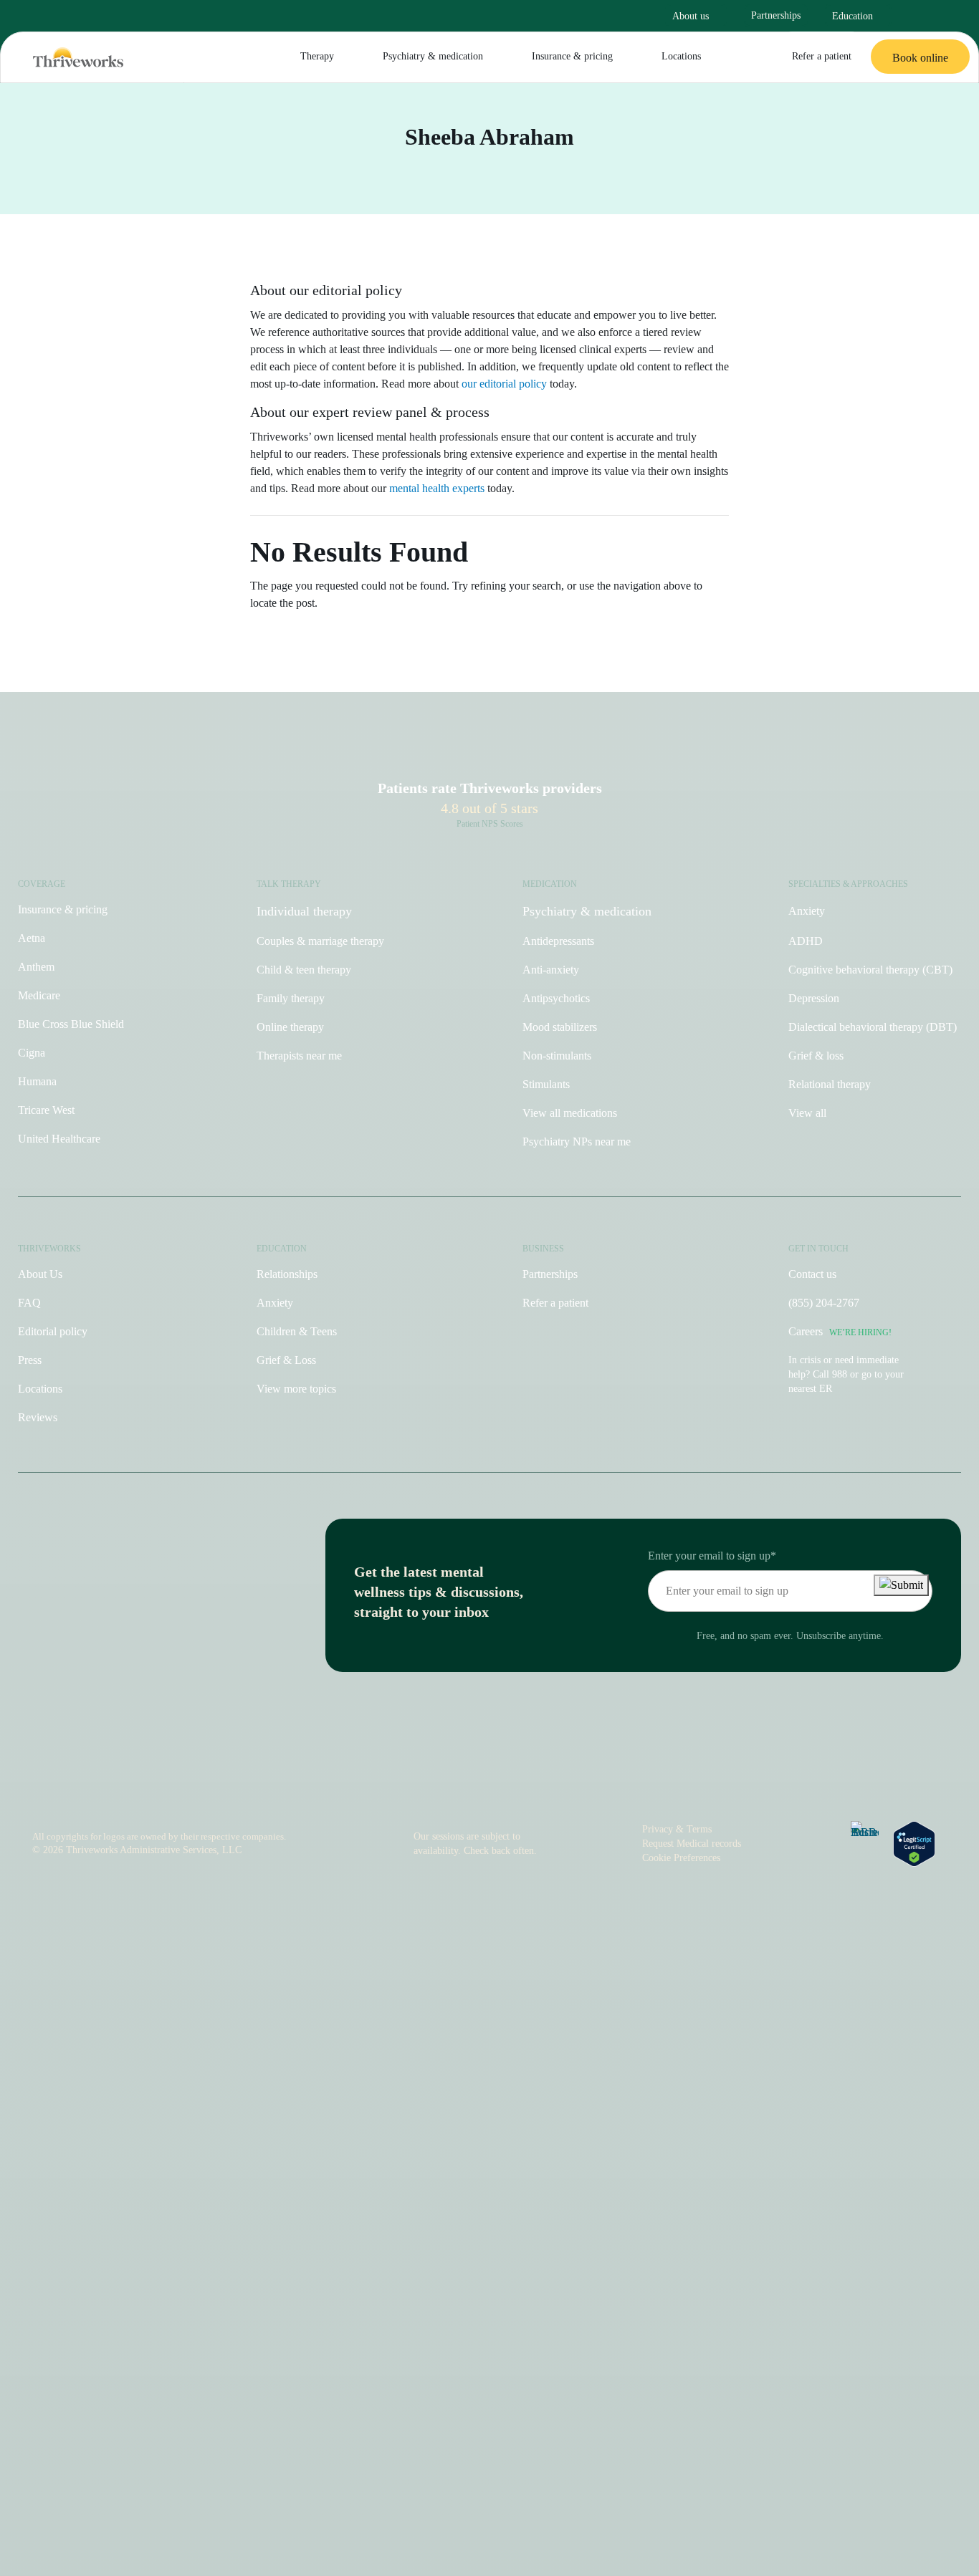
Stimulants (546, 1084)
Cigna (32, 1053)
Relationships (287, 1274)
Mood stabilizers (560, 1027)
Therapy (317, 56)
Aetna (32, 938)
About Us (40, 1274)
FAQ (29, 1303)
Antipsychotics (556, 998)
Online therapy (290, 1027)
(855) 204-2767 (824, 1303)
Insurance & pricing (572, 56)
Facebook (467, 1787)
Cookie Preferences (681, 1858)
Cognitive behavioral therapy (870, 970)
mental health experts (437, 488)
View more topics (296, 1389)
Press (30, 1360)
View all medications (570, 1113)
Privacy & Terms (677, 1829)
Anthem (36, 967)
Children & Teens (297, 1331)
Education (853, 16)
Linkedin (530, 1787)
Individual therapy (304, 911)
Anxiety (807, 911)
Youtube (498, 1787)
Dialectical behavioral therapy (873, 1027)
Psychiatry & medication (433, 56)
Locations (681, 56)
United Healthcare (59, 1139)
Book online (920, 58)
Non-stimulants (557, 1056)
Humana (37, 1081)
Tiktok (435, 1787)
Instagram (411, 1787)
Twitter (561, 1787)
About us (691, 16)
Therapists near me (299, 1056)
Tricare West (46, 1110)
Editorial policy (53, 1331)
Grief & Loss (286, 1360)
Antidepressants (558, 941)
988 (840, 1374)
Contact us (812, 1274)
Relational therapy (830, 1084)
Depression (814, 998)
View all (807, 1113)
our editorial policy (504, 384)
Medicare (39, 995)
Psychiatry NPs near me (577, 1142)
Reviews (38, 1417)
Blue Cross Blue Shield (71, 1024)
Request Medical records (692, 1844)
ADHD (806, 941)
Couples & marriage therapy (320, 941)
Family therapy (291, 998)
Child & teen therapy (304, 970)
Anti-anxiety (551, 970)
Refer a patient (822, 56)
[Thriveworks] (78, 57)
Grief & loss (816, 1056)
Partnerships (776, 15)
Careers (840, 1331)
